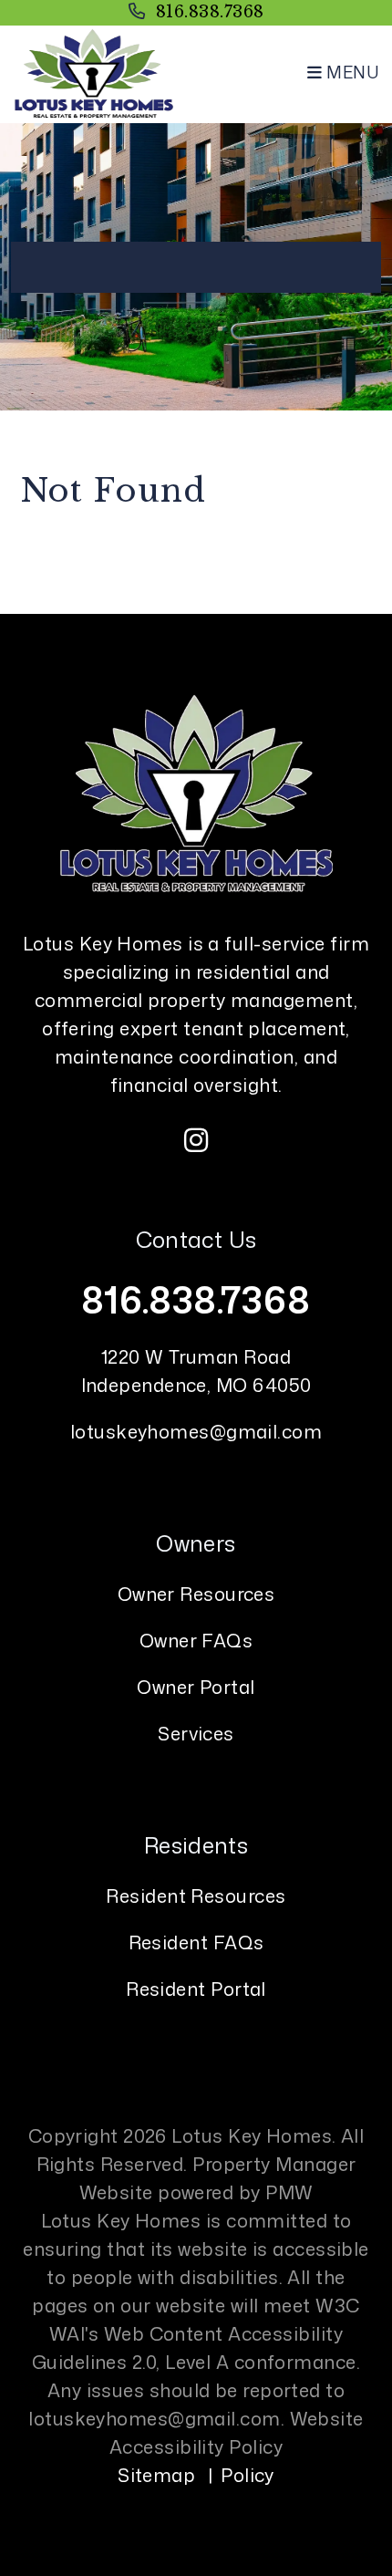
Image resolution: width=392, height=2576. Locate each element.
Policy (248, 2475)
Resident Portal (196, 1989)
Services (196, 1733)
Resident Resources (196, 1896)
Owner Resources (196, 1594)
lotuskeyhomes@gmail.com (196, 1431)
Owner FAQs (196, 1640)
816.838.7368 (210, 12)
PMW (289, 2192)
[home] (93, 72)
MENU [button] (351, 72)
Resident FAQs (196, 1942)
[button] (196, 1140)
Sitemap (156, 2475)
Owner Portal (196, 1687)
